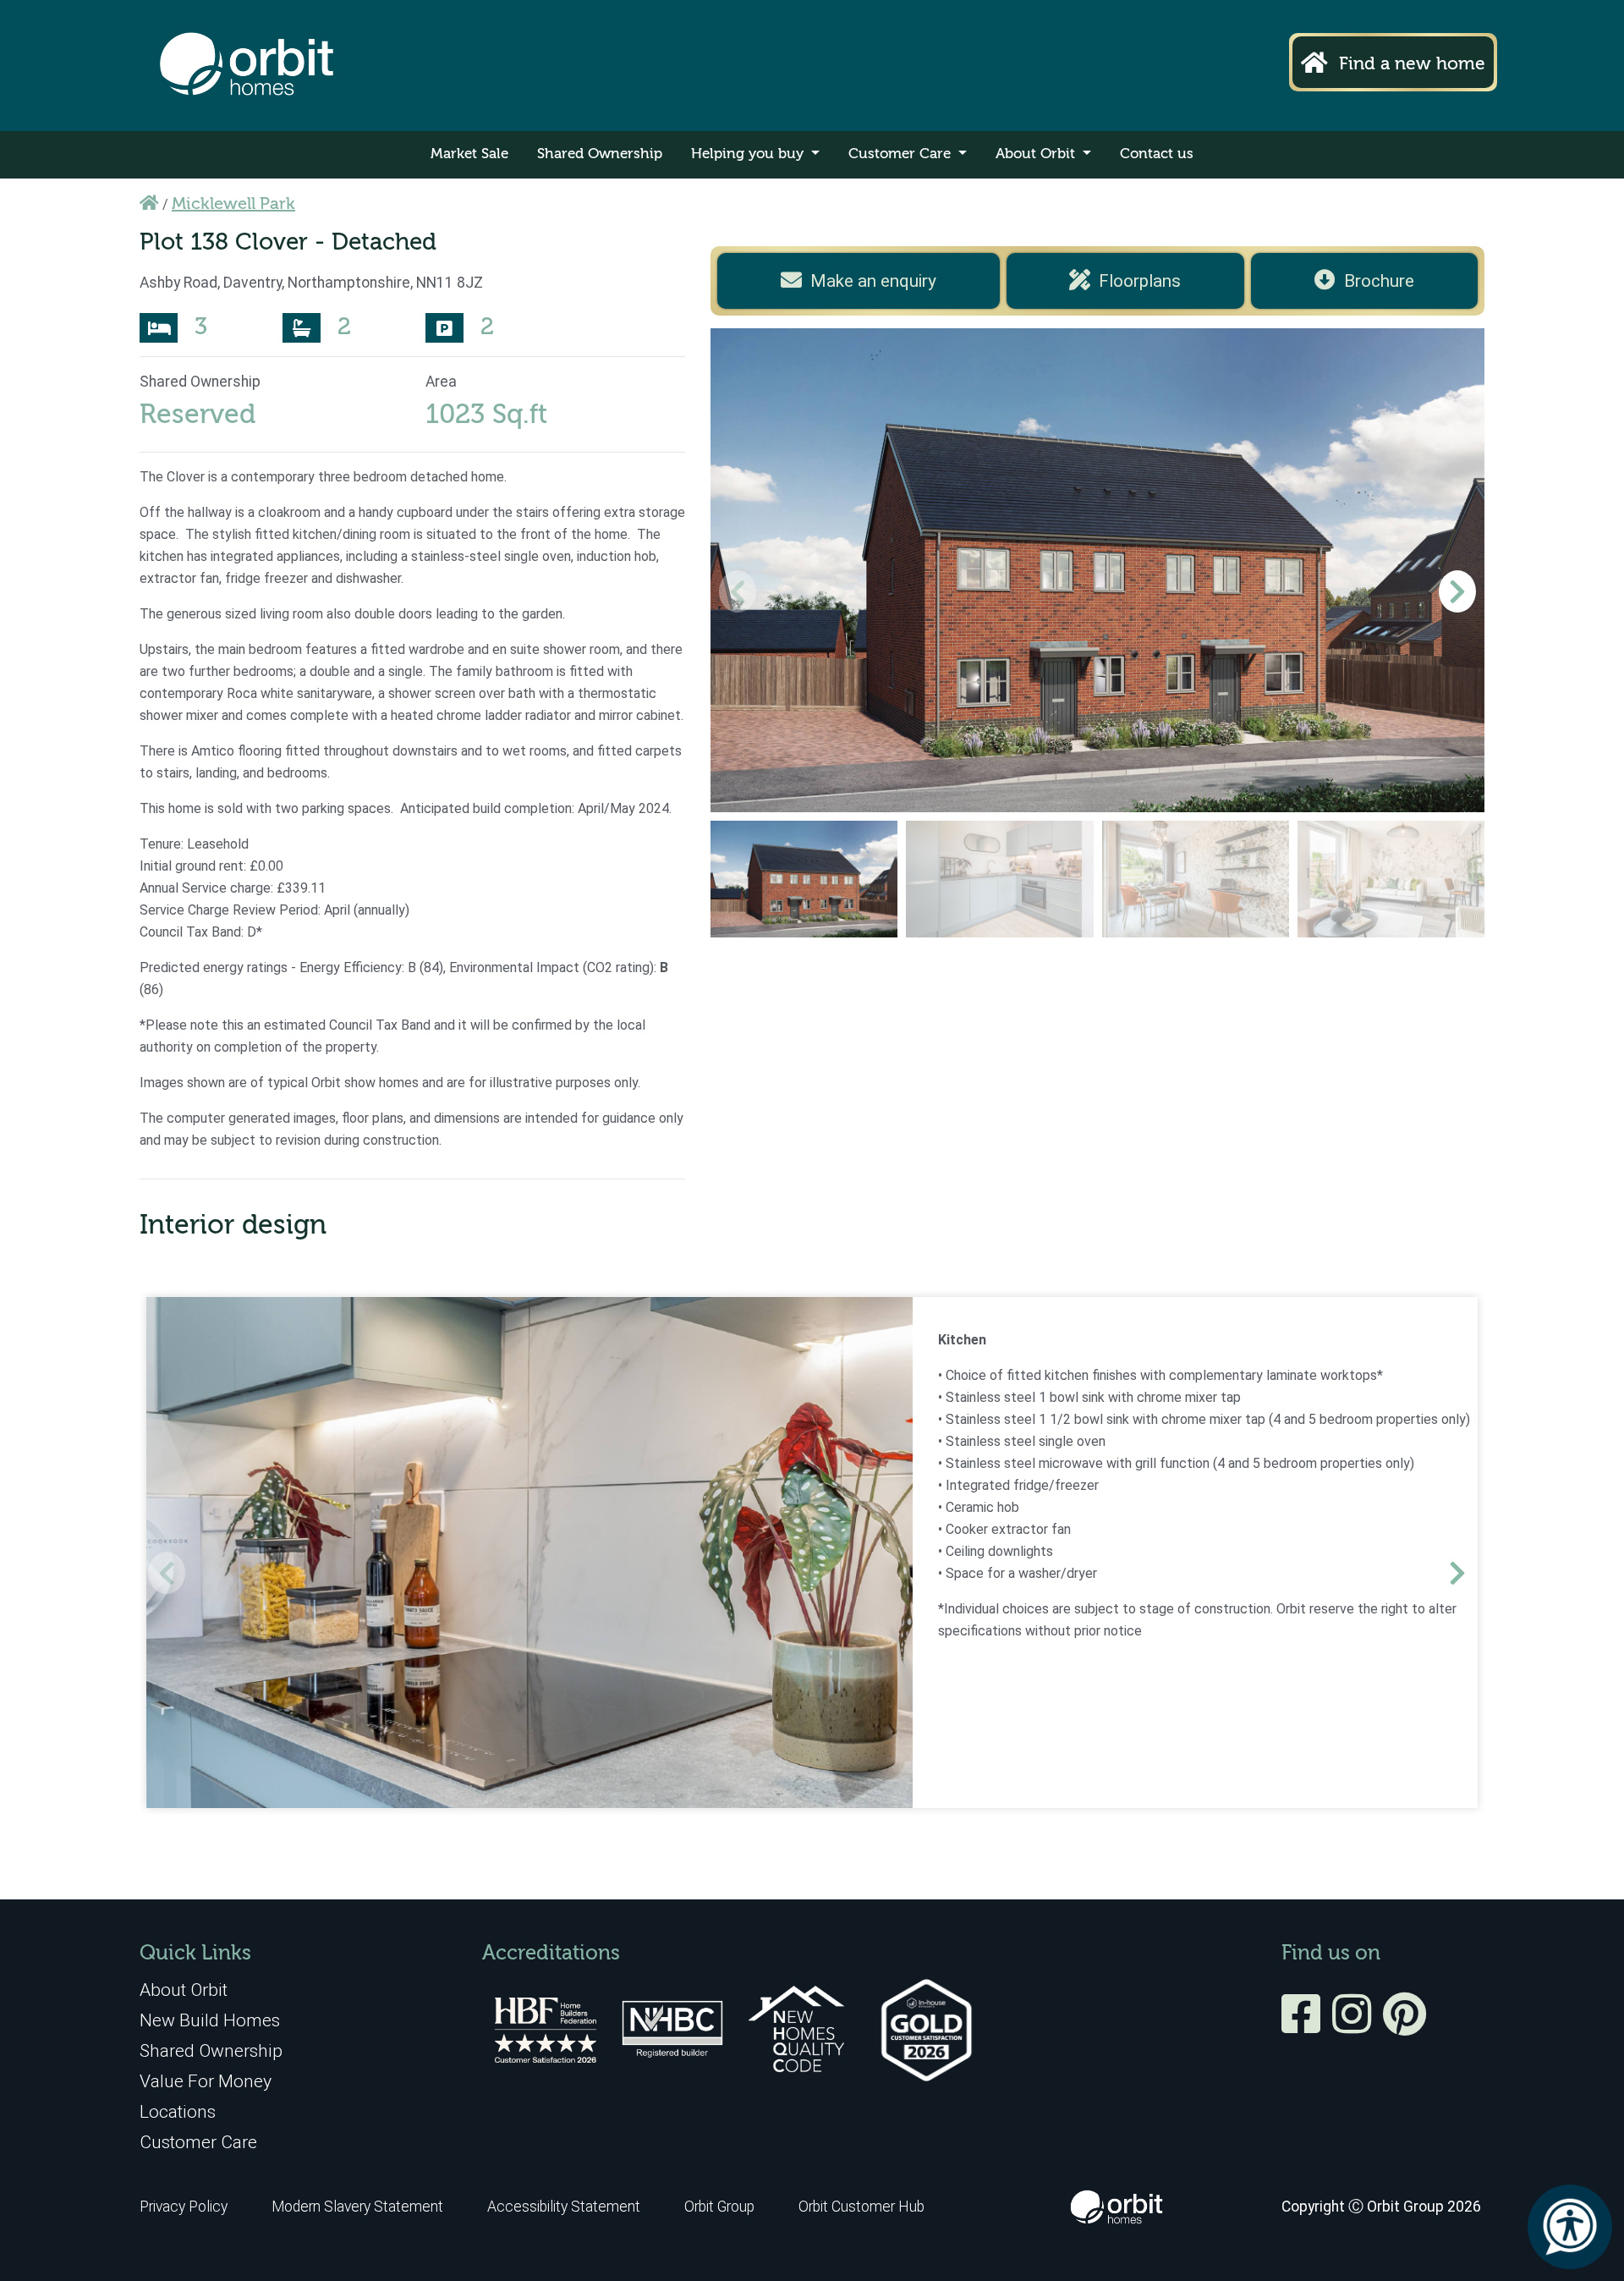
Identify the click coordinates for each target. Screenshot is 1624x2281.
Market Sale (469, 154)
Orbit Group (719, 2207)
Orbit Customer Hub (861, 2207)
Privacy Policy (184, 2207)
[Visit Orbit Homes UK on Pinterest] (1405, 2025)
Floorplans (1140, 281)
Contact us (1157, 154)
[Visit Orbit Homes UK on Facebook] (1305, 2025)
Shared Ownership (600, 154)
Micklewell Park (233, 205)
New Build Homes (210, 2020)
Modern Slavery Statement (359, 2207)
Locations (178, 2111)
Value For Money (206, 2081)
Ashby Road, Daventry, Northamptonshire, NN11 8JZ (311, 283)
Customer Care (902, 154)
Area (441, 382)
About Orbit (1037, 154)
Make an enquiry (873, 281)
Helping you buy (749, 154)
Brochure (1379, 281)
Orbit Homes (247, 66)
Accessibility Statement (564, 2207)
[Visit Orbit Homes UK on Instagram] (1356, 2025)
